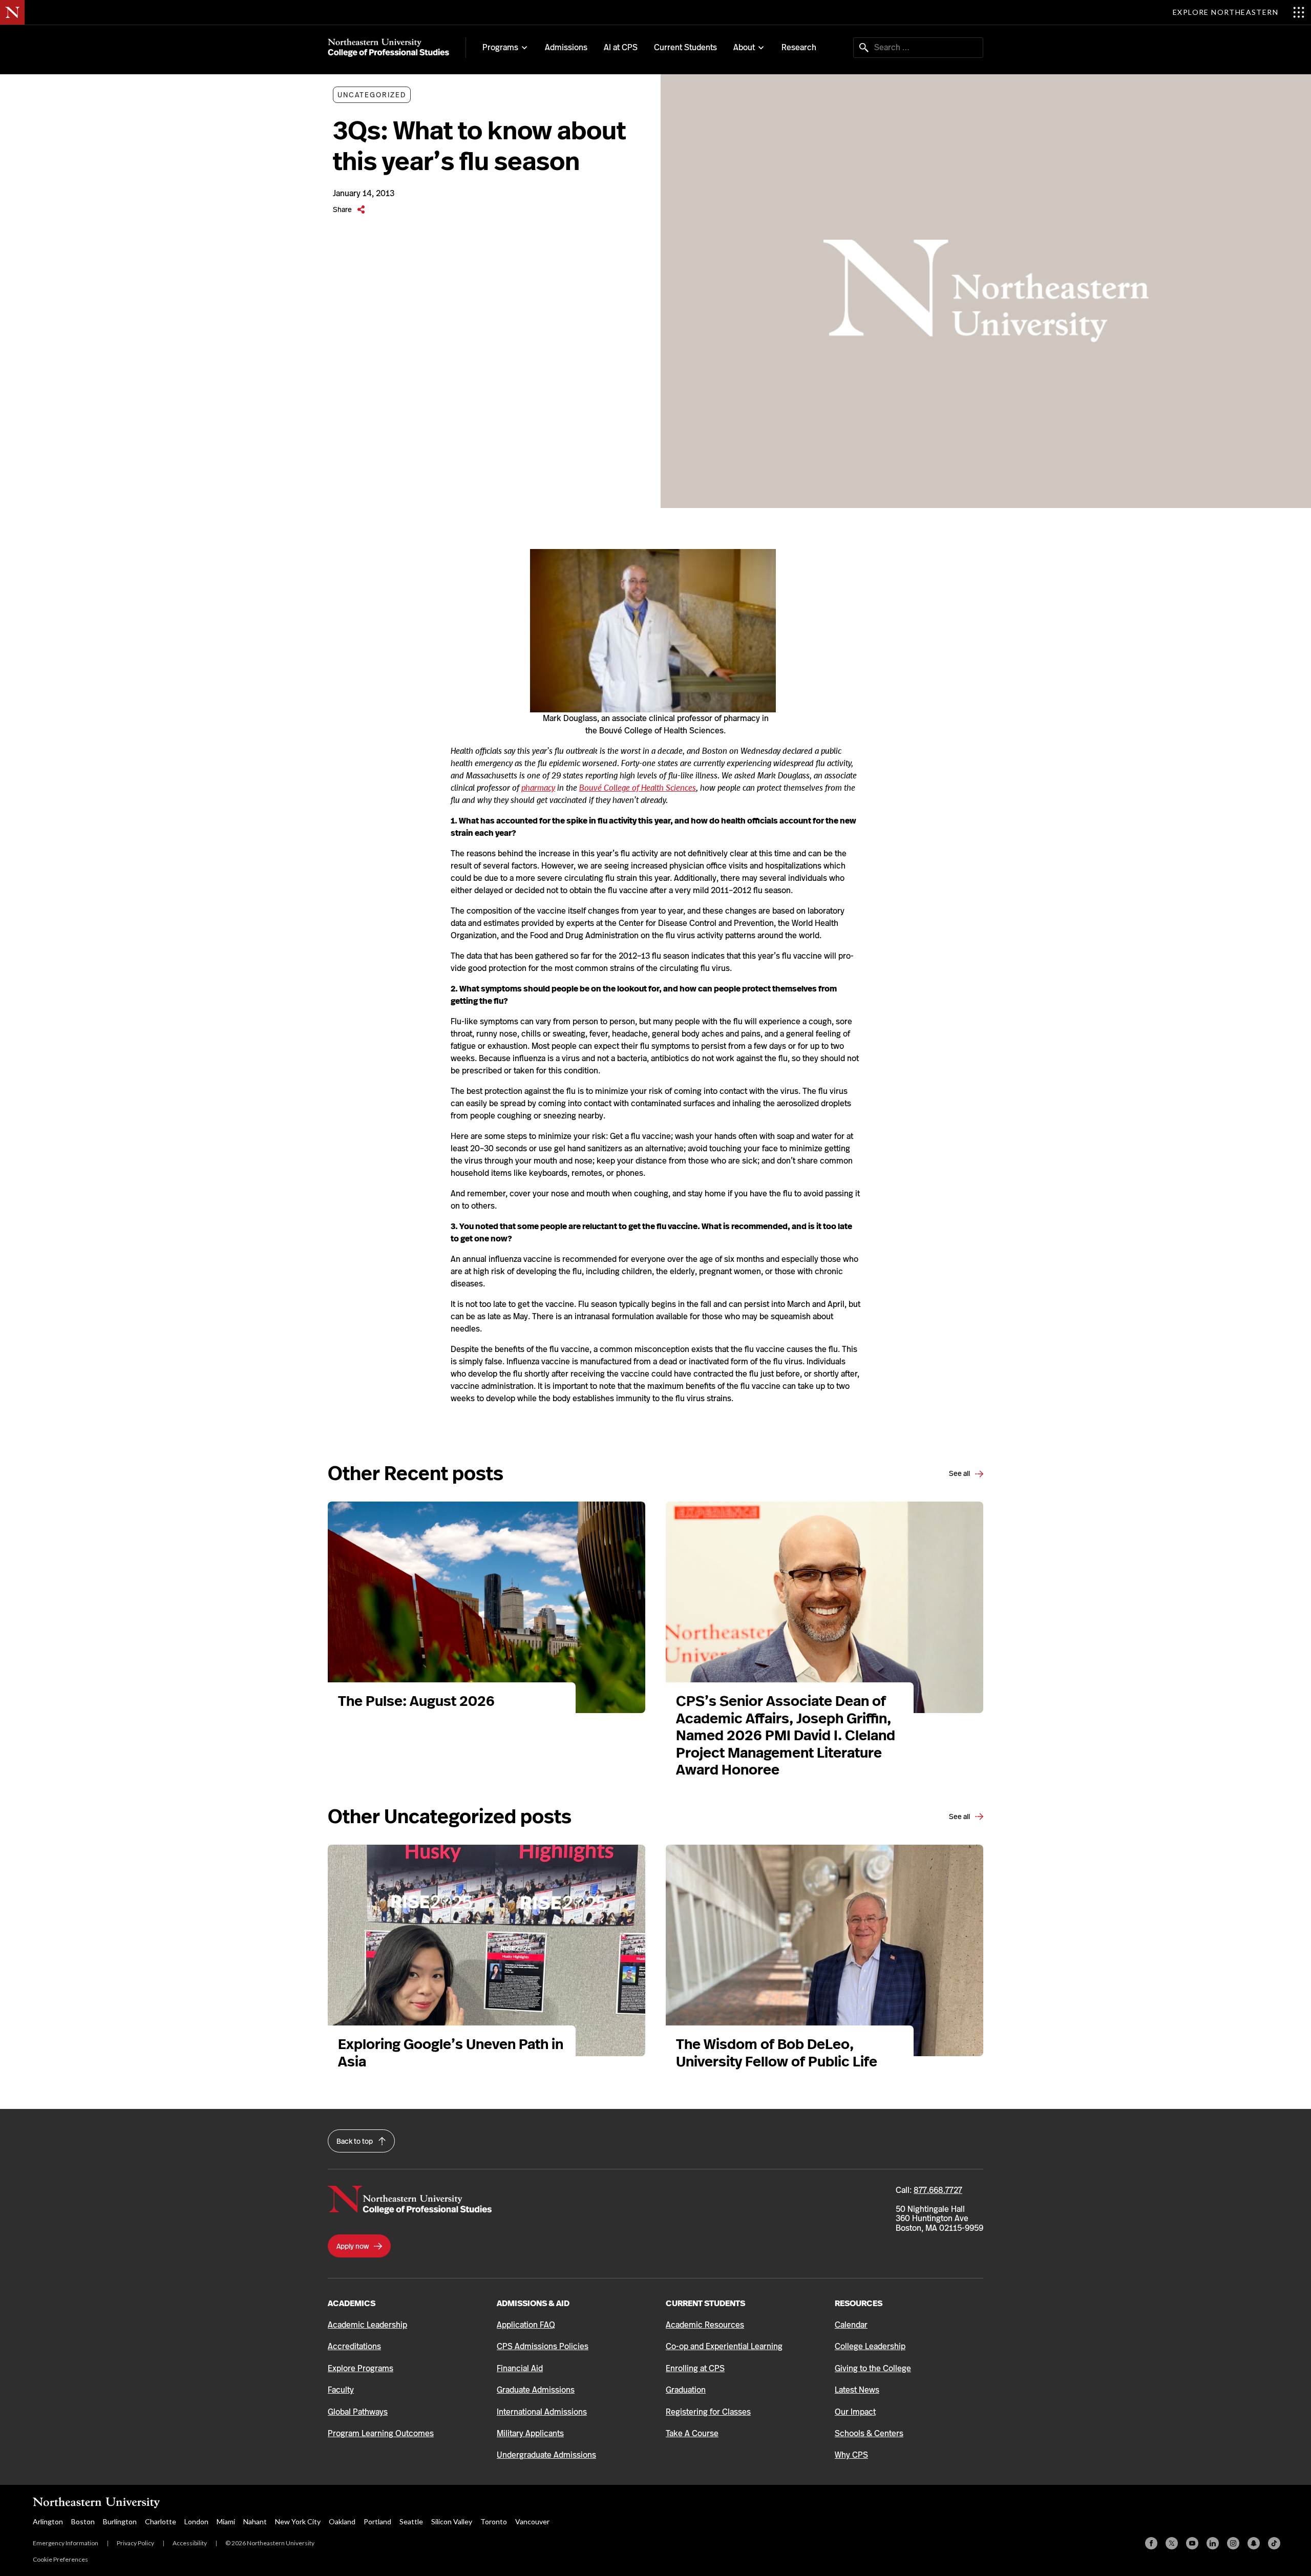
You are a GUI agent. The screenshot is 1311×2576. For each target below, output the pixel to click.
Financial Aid (520, 2368)
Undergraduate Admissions (546, 2455)
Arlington (48, 2521)
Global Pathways (358, 2412)
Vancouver (532, 2521)
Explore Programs (361, 2368)
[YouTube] (1192, 2543)
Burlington (120, 2521)
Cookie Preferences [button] (60, 2559)
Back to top (355, 2141)
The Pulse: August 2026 (416, 1701)
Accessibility (190, 2543)
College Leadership (870, 2346)
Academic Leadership (367, 2325)
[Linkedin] (1213, 2543)
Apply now (353, 2246)
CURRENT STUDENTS (705, 2303)
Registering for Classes (708, 2412)
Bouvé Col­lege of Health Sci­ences (638, 788)
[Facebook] (1151, 2543)
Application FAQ (526, 2325)
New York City (298, 2521)
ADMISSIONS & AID (533, 2303)
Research (799, 47)
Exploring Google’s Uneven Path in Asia (451, 2053)
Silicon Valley (452, 2521)
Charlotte (161, 2521)
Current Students (685, 47)
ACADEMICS (352, 2303)
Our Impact (855, 2412)
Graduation (686, 2390)
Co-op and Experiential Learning (724, 2346)
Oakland (342, 2521)
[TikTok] (1274, 2543)
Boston (83, 2521)
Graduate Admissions (536, 2390)
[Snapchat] (1254, 2543)
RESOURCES (859, 2303)
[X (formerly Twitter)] (1172, 2543)
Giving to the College (873, 2368)
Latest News (857, 2390)
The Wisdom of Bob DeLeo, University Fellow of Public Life (778, 2053)
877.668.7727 (938, 2190)
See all (960, 1473)
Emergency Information (66, 2543)
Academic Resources (705, 2325)
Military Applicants (530, 2433)
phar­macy (538, 788)
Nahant (255, 2521)
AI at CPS (621, 47)
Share (343, 209)
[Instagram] (1233, 2543)
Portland (377, 2521)
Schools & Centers (869, 2433)
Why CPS (851, 2455)
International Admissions (542, 2412)
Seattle (411, 2521)
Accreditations (354, 2346)
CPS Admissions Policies (543, 2346)
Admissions (566, 47)
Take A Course (692, 2433)
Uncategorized (372, 95)
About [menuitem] (744, 48)
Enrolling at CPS (695, 2368)
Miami (226, 2521)
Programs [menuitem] (500, 48)
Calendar (851, 2325)
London (196, 2521)
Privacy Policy (135, 2543)
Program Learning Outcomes (381, 2433)
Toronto (494, 2521)
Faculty (341, 2390)
